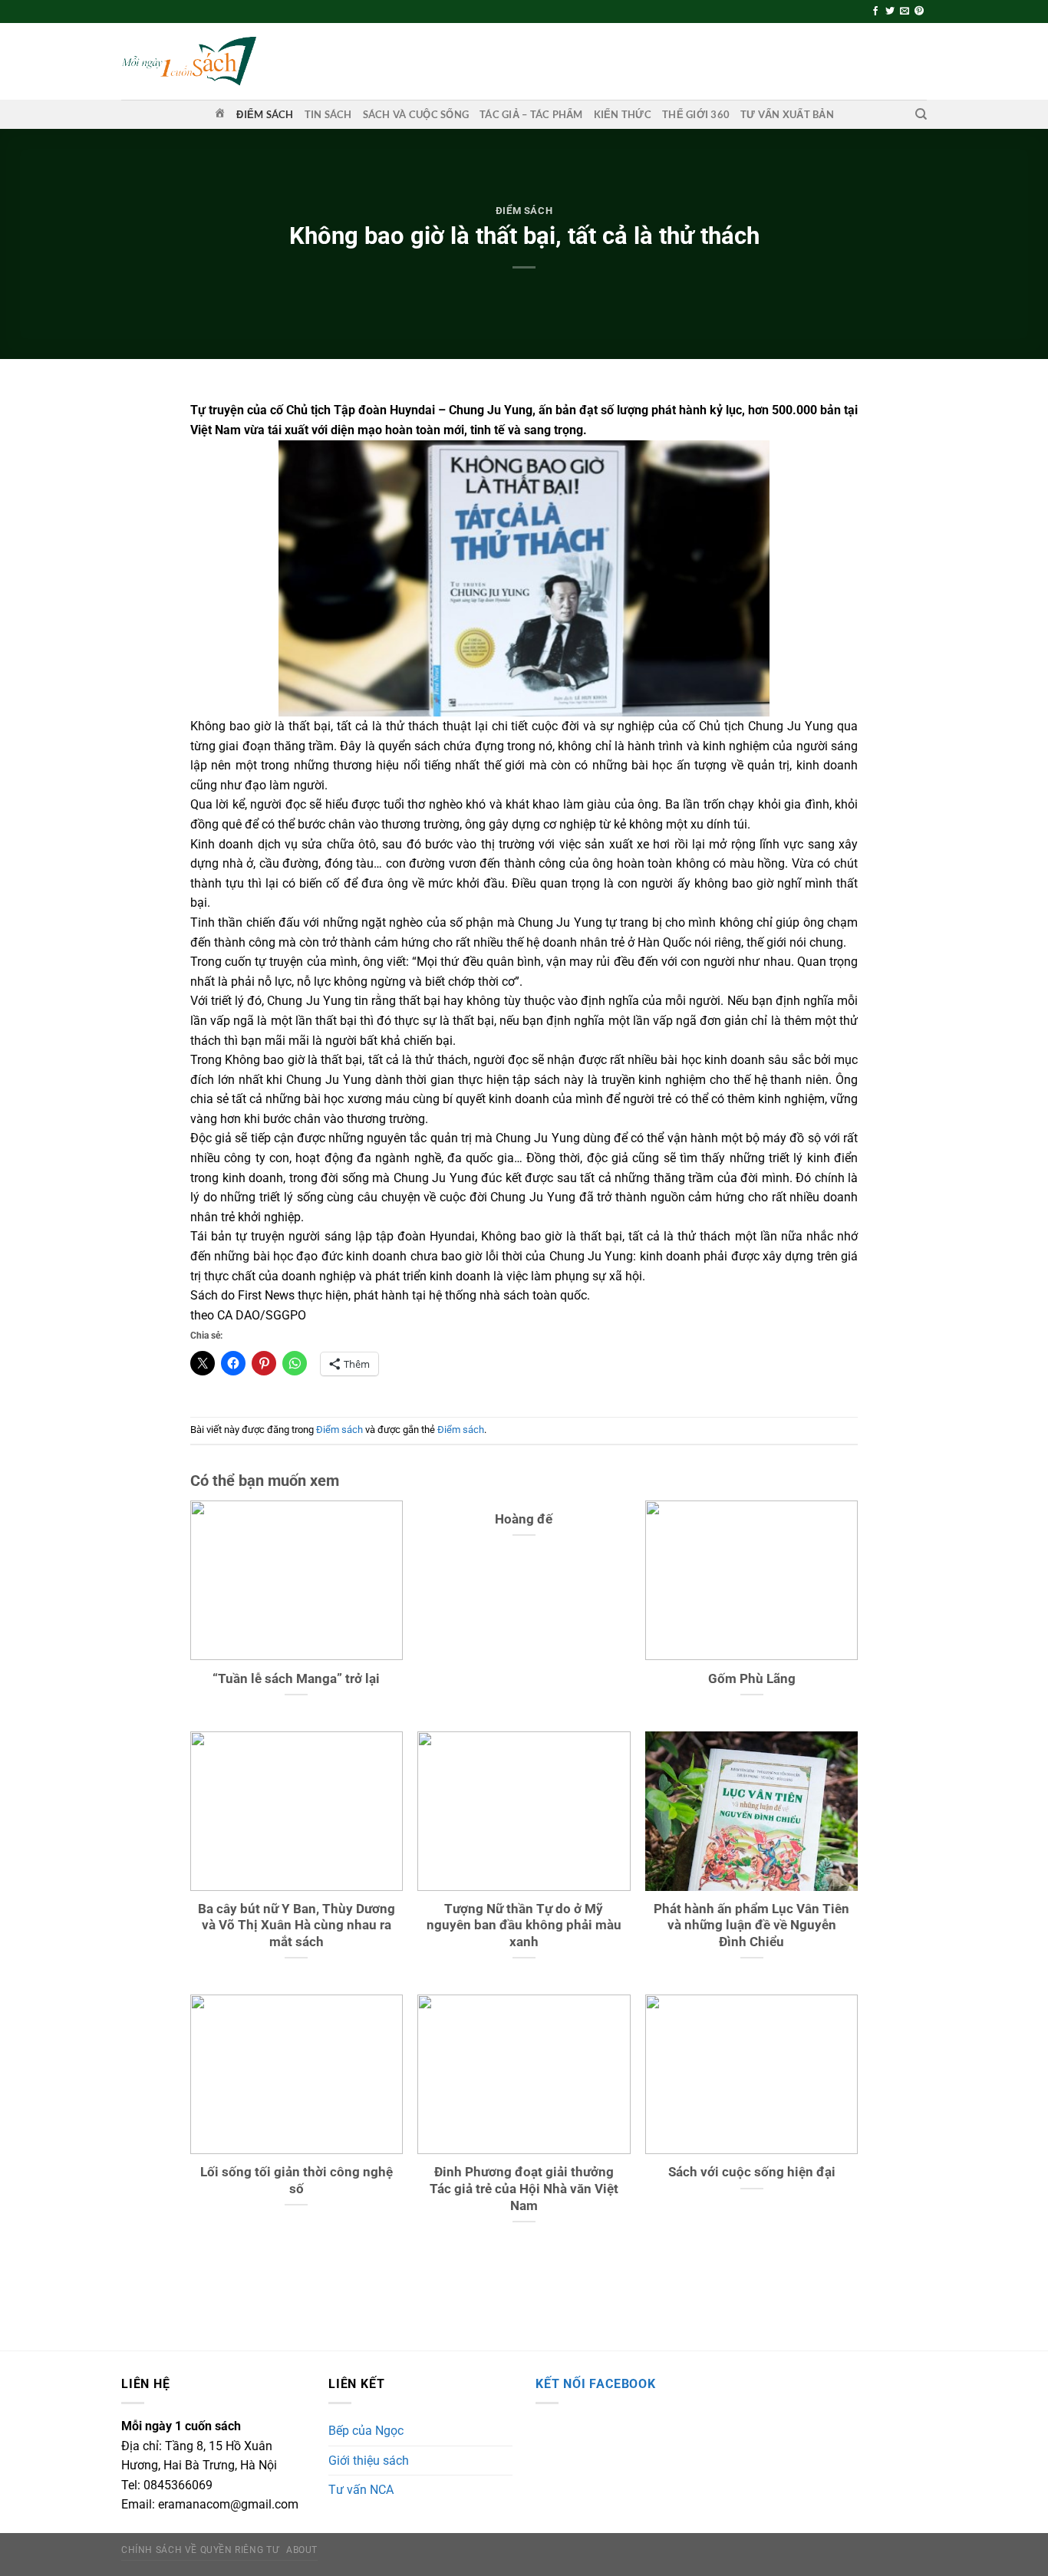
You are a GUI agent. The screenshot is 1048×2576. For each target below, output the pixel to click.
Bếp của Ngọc (366, 2431)
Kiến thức (623, 114)
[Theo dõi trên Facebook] (875, 12)
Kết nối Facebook (596, 2384)
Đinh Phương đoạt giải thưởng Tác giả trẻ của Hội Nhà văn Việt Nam (524, 2189)
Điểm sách (265, 114)
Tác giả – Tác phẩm (531, 114)
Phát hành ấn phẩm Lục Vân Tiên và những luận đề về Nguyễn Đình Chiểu (751, 1925)
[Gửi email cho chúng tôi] (905, 12)
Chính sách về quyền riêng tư (200, 2550)
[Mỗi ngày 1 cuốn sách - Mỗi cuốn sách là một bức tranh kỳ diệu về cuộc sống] (189, 61)
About (302, 2550)
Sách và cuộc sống (416, 114)
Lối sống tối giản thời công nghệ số (297, 2181)
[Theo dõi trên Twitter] (890, 12)
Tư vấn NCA (361, 2490)
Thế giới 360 (696, 114)
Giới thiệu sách (369, 2461)
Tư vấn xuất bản (787, 114)
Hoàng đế (524, 1519)
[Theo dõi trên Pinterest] (919, 12)
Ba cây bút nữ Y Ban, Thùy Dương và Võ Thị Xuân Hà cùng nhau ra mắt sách (297, 1925)
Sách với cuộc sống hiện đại (752, 2172)
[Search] (921, 114)
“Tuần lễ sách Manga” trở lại (296, 1679)
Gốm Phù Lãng (752, 1679)
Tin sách (328, 114)
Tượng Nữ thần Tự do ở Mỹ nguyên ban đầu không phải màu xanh (524, 1925)
